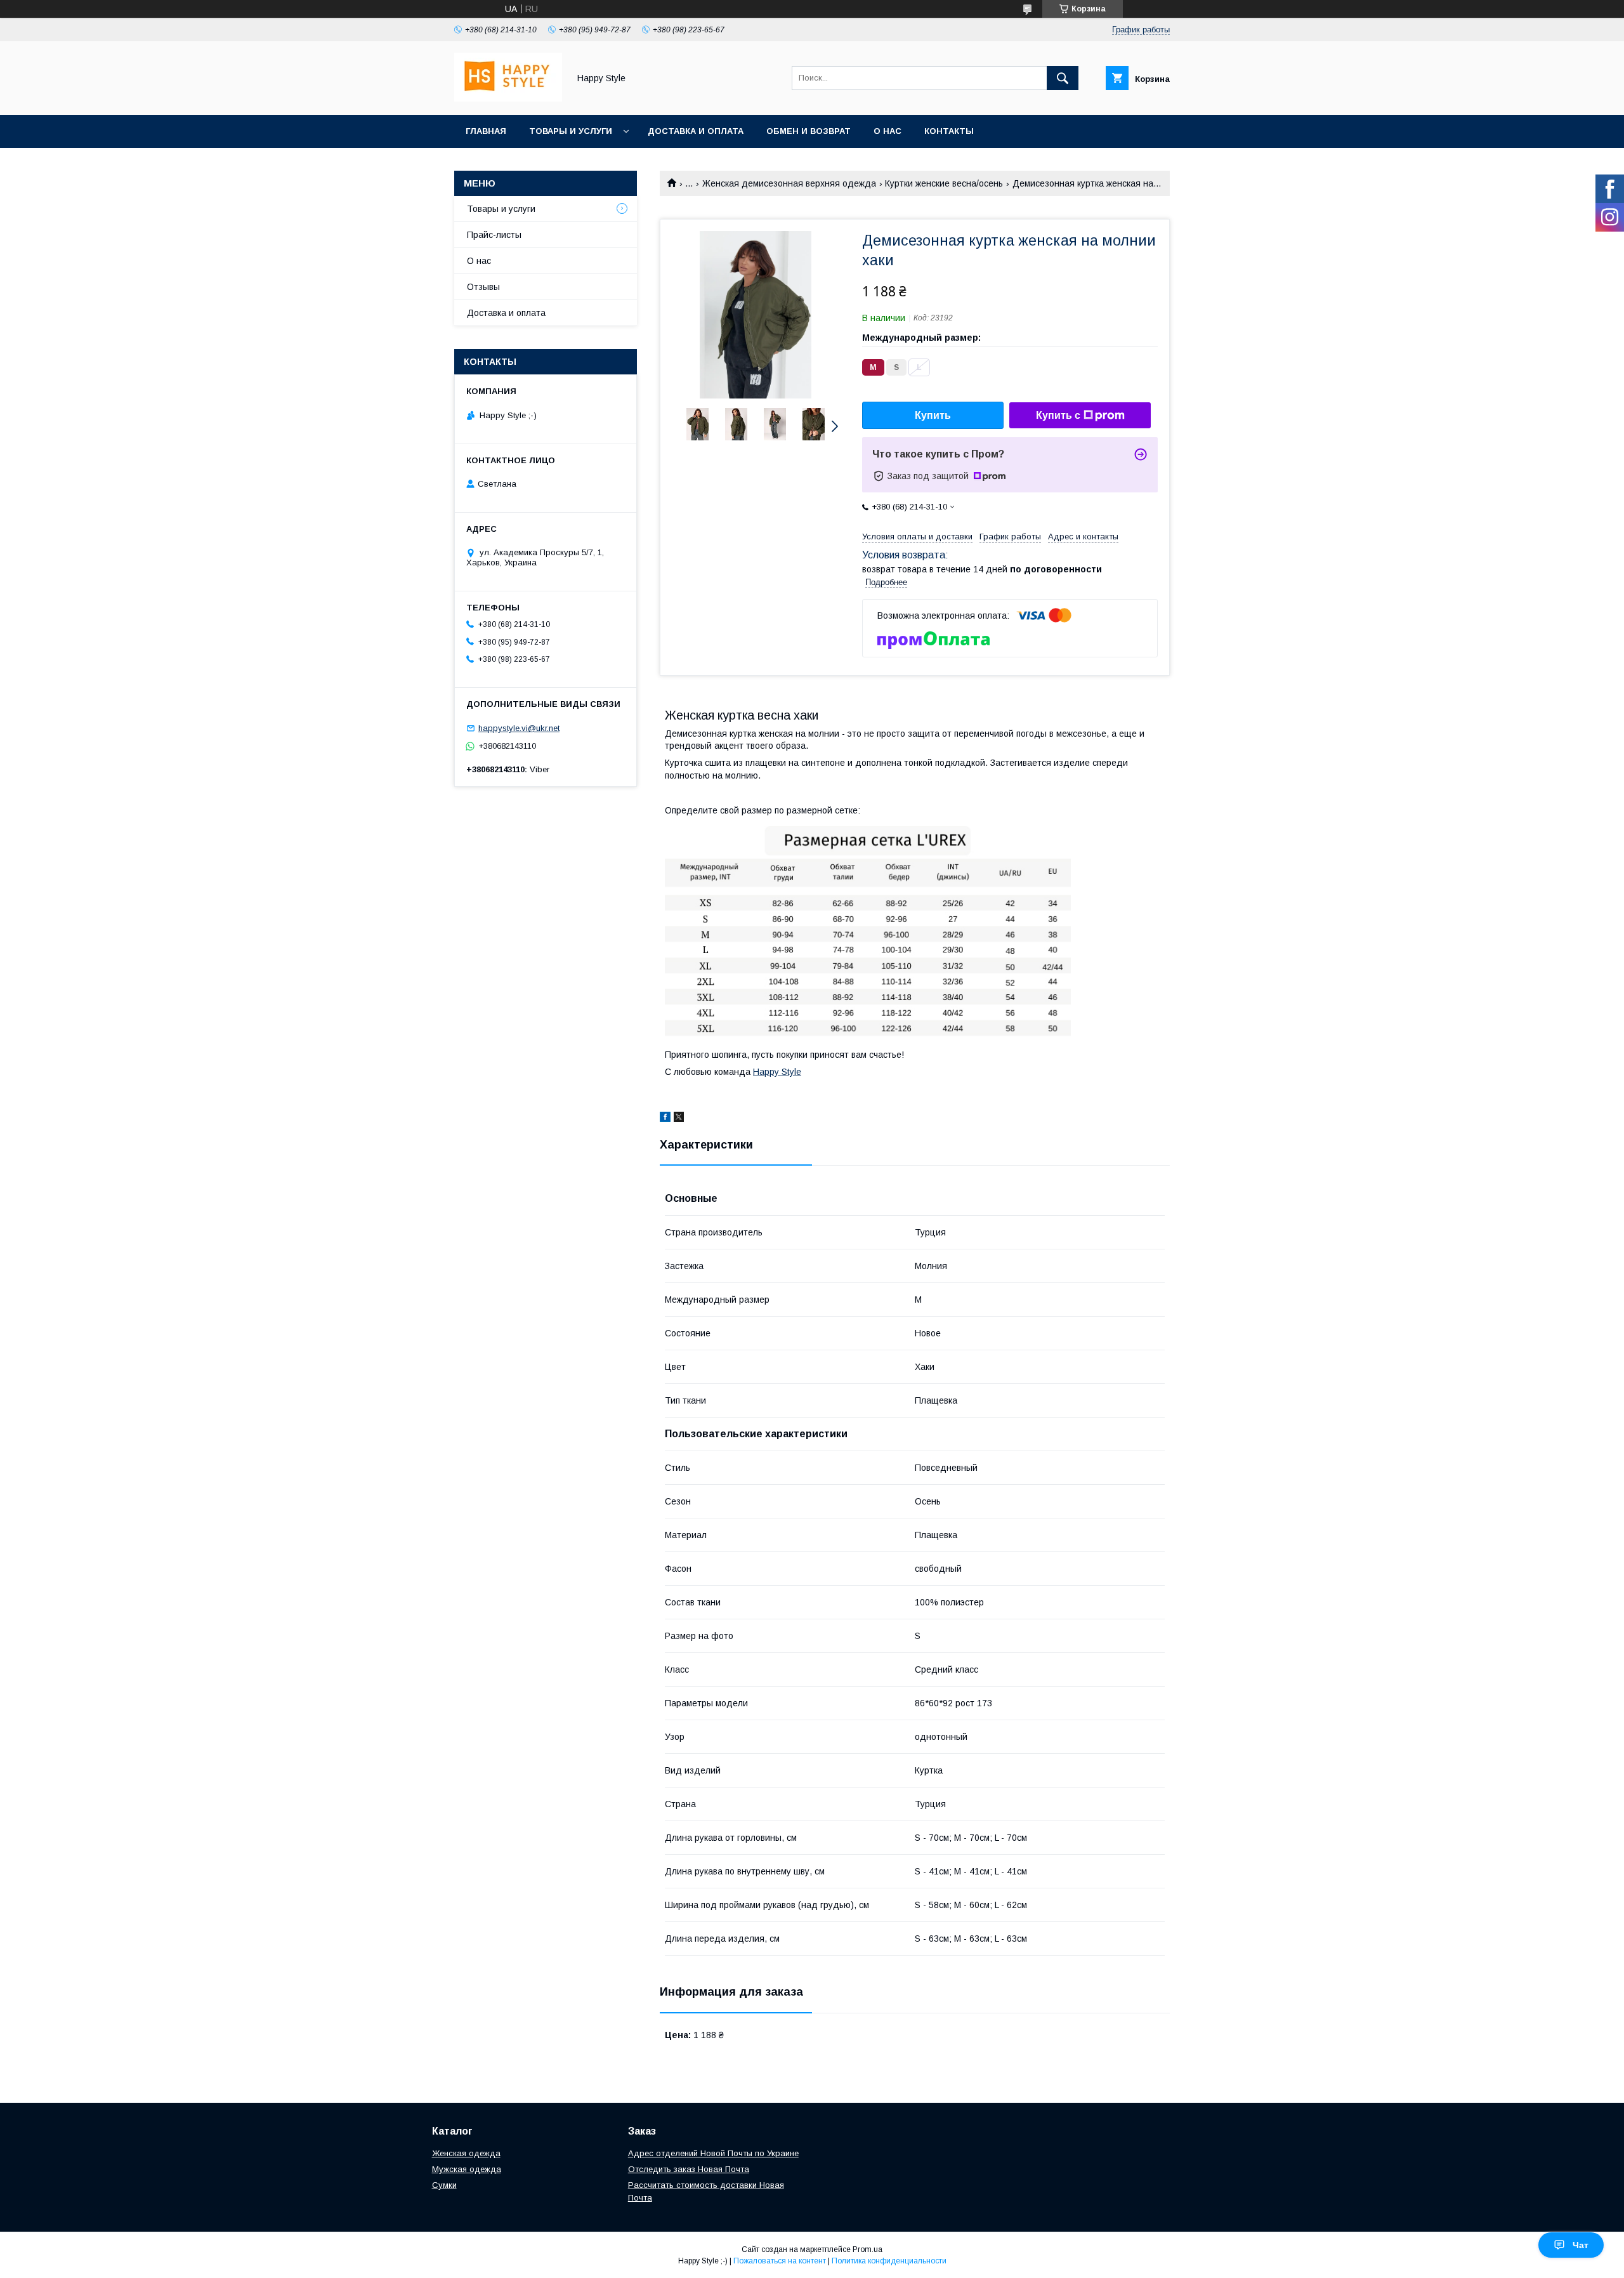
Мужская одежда (467, 2169)
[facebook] (665, 1119)
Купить (933, 415)
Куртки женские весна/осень (944, 183)
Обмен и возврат (809, 131)
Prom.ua (868, 2249)
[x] (679, 1119)
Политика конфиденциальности (889, 2261)
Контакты (949, 131)
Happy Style (777, 1072)
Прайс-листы (494, 235)
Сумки (444, 2185)
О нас (887, 131)
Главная (486, 131)
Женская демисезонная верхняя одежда (789, 183)
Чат (1581, 2245)
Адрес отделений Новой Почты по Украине (713, 2153)
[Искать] (1063, 78)
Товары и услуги (571, 131)
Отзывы (483, 287)
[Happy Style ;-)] (508, 98)
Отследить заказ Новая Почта (689, 2169)
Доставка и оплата (696, 131)
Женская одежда (466, 2153)
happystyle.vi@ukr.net (519, 728)
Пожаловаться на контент (780, 2261)
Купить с (1058, 415)
